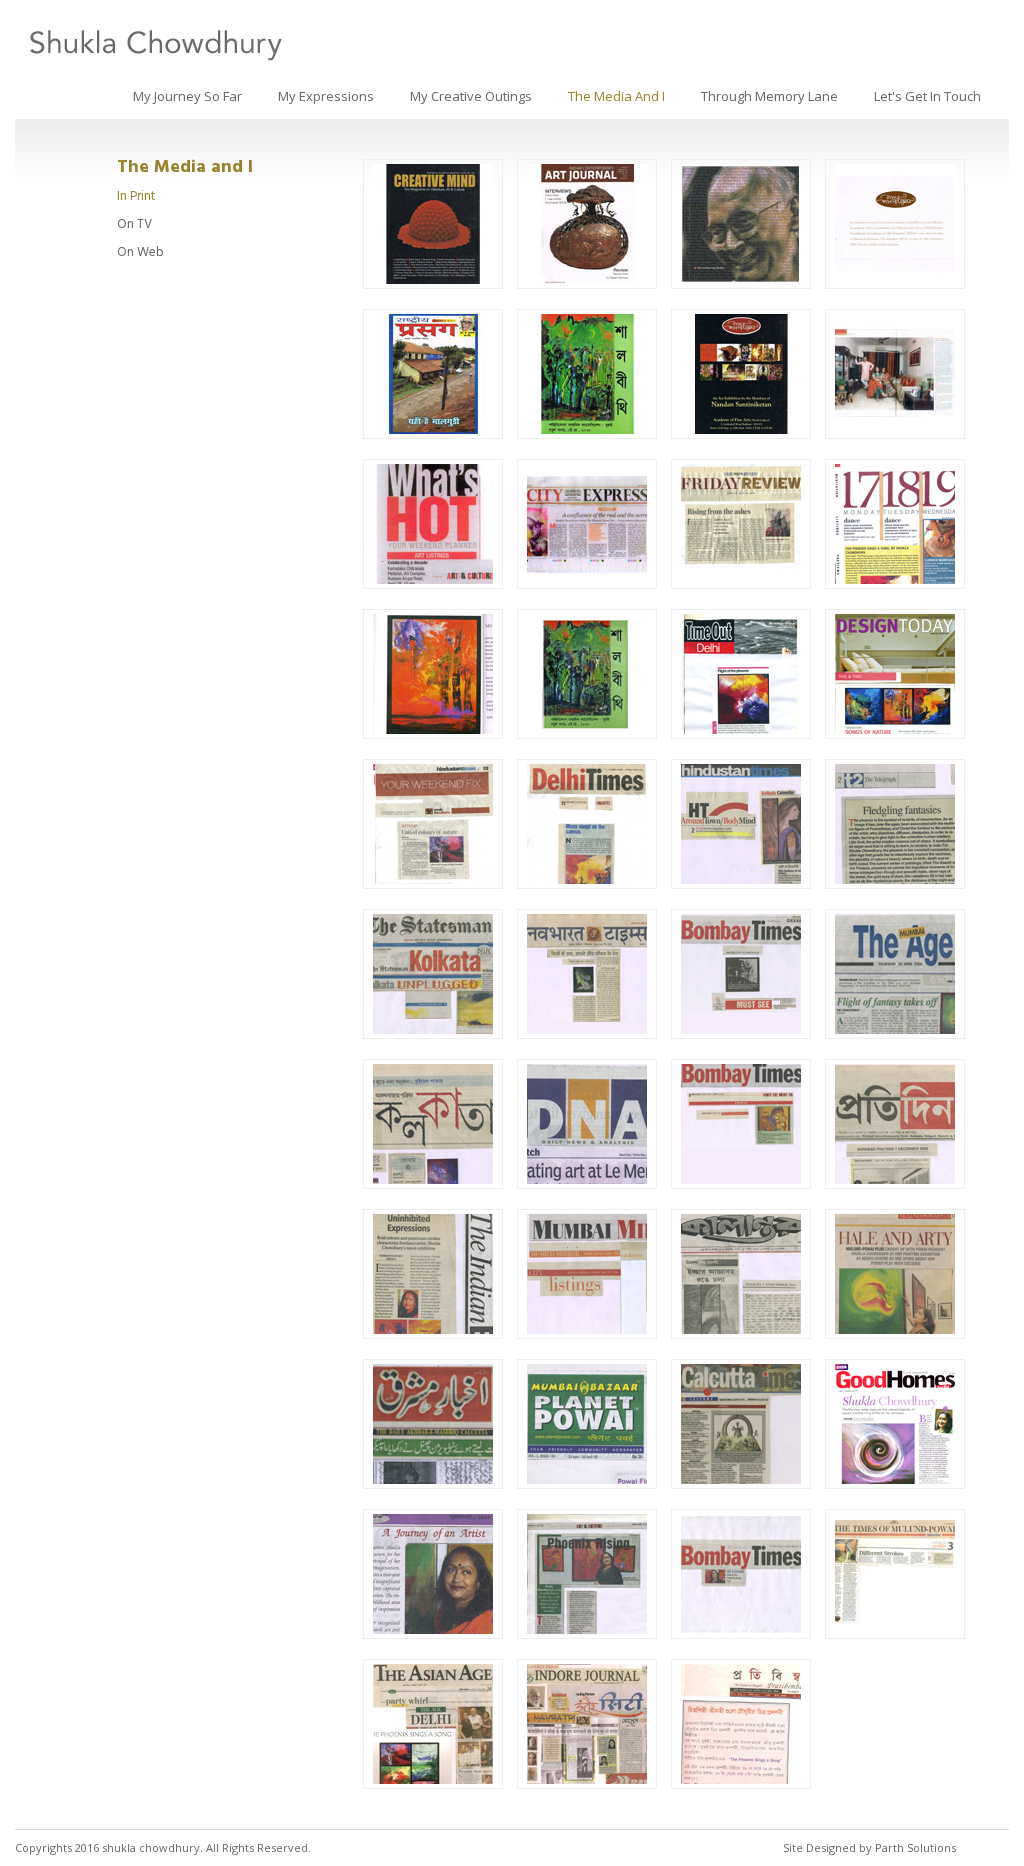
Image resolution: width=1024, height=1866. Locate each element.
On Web (140, 252)
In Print (136, 196)
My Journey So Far (187, 96)
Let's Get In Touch (927, 96)
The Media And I (616, 96)
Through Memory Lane (769, 96)
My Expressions (326, 96)
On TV (134, 224)
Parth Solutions (915, 1847)
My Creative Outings (471, 96)
